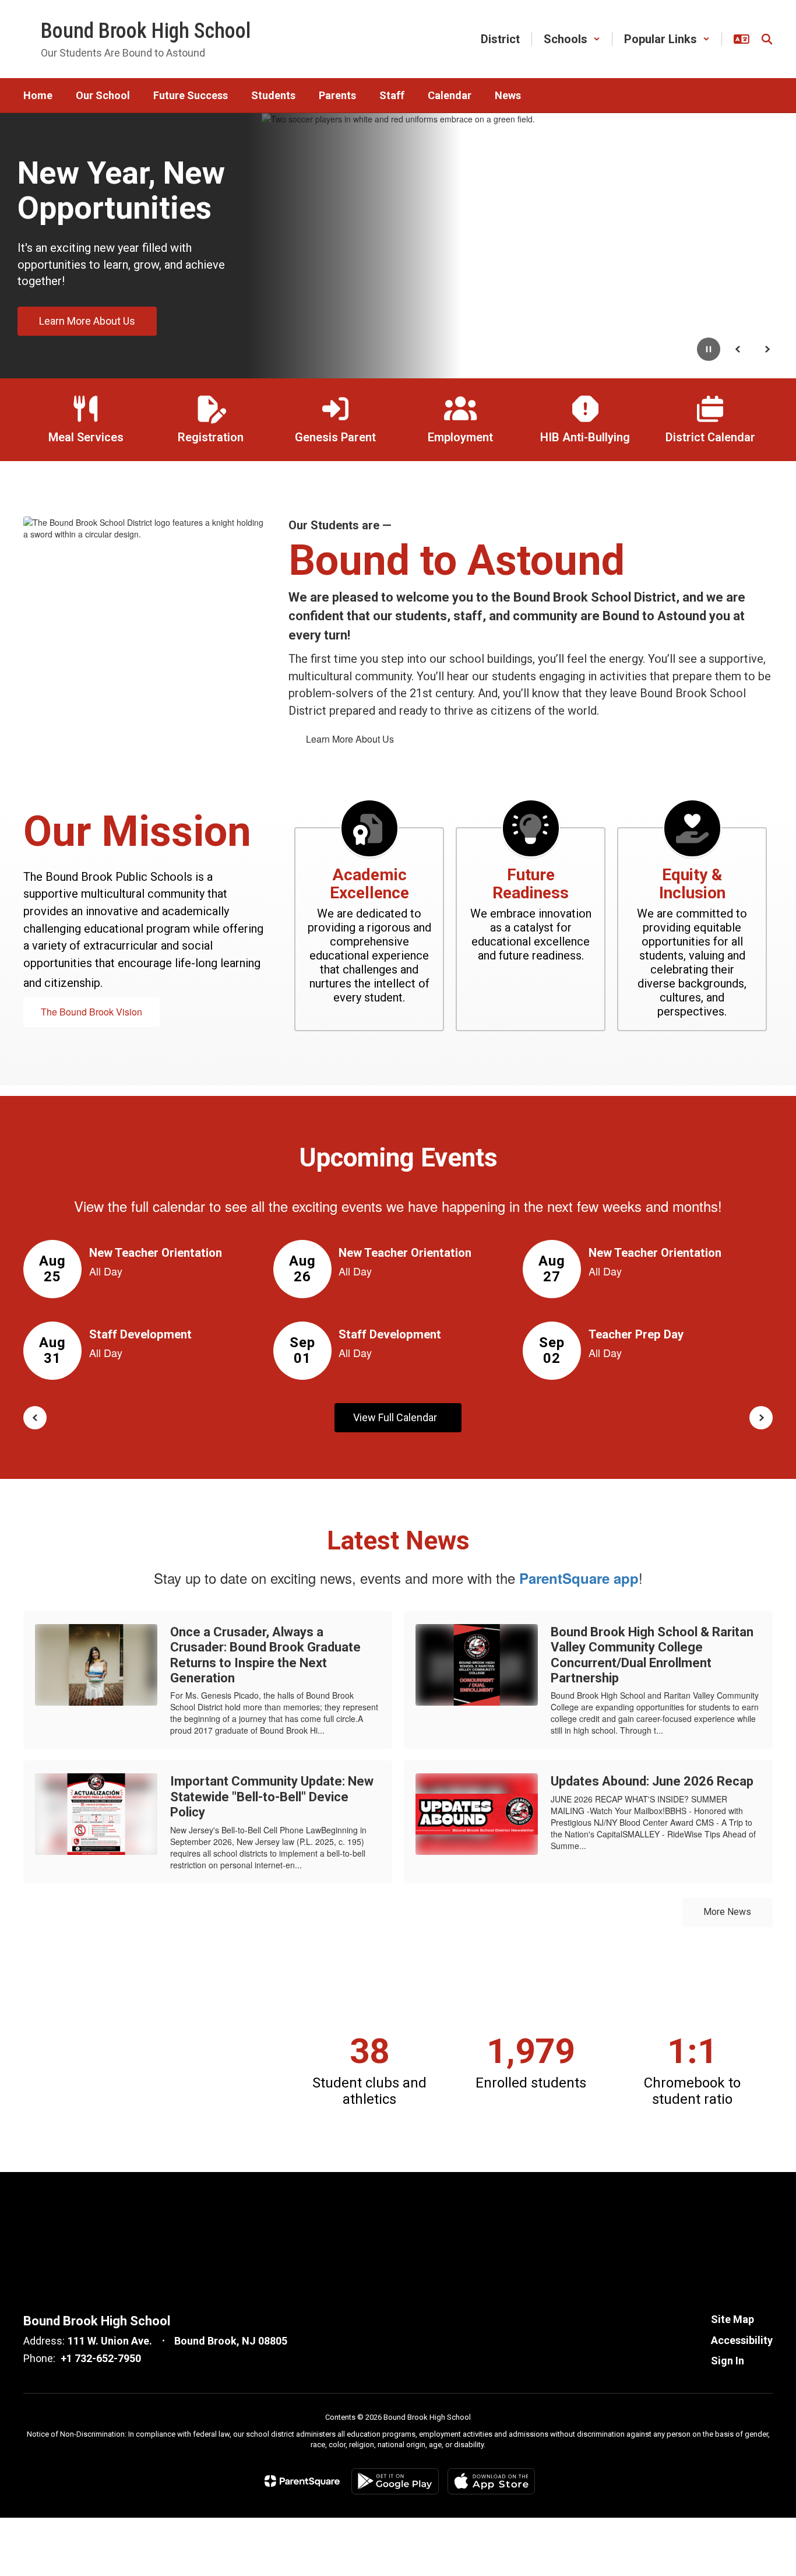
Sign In (728, 2361)
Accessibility (742, 2340)
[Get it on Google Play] (395, 2481)
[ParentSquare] (302, 2481)
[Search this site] (767, 39)
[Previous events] (35, 1418)
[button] (572, 39)
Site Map (732, 2319)
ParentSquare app (579, 1578)
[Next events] (761, 1418)
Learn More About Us (350, 739)
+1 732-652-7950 (101, 2358)
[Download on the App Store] (491, 2481)
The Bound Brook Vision (91, 1012)
